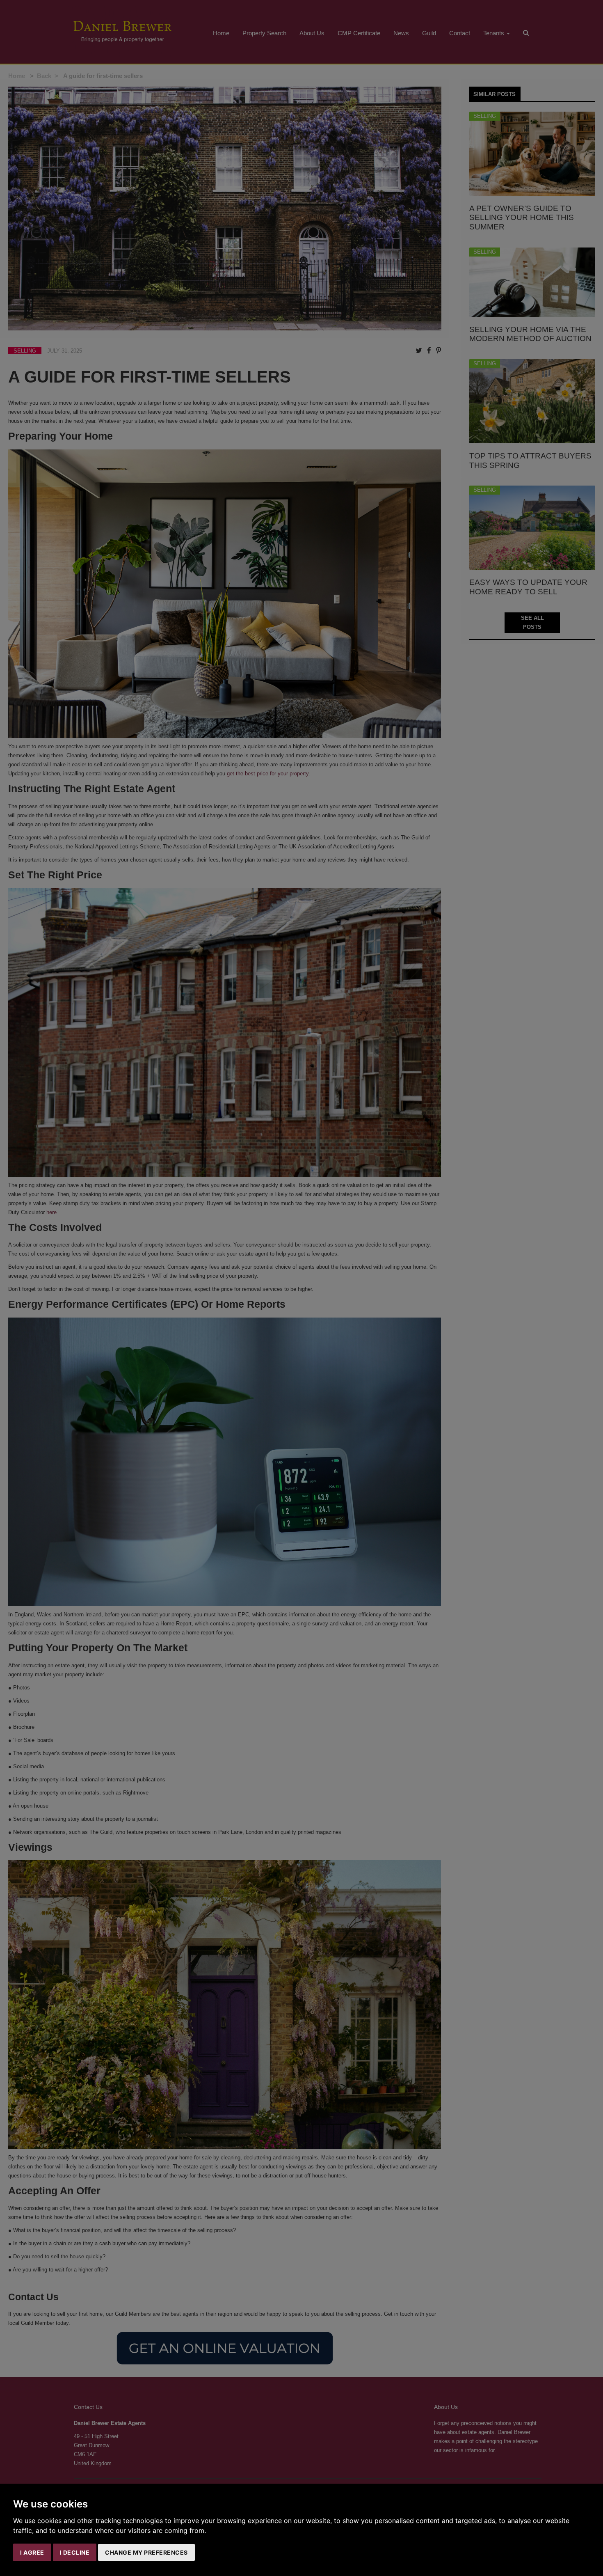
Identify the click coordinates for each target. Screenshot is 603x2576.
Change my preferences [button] (146, 2552)
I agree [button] (32, 2552)
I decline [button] (75, 2552)
